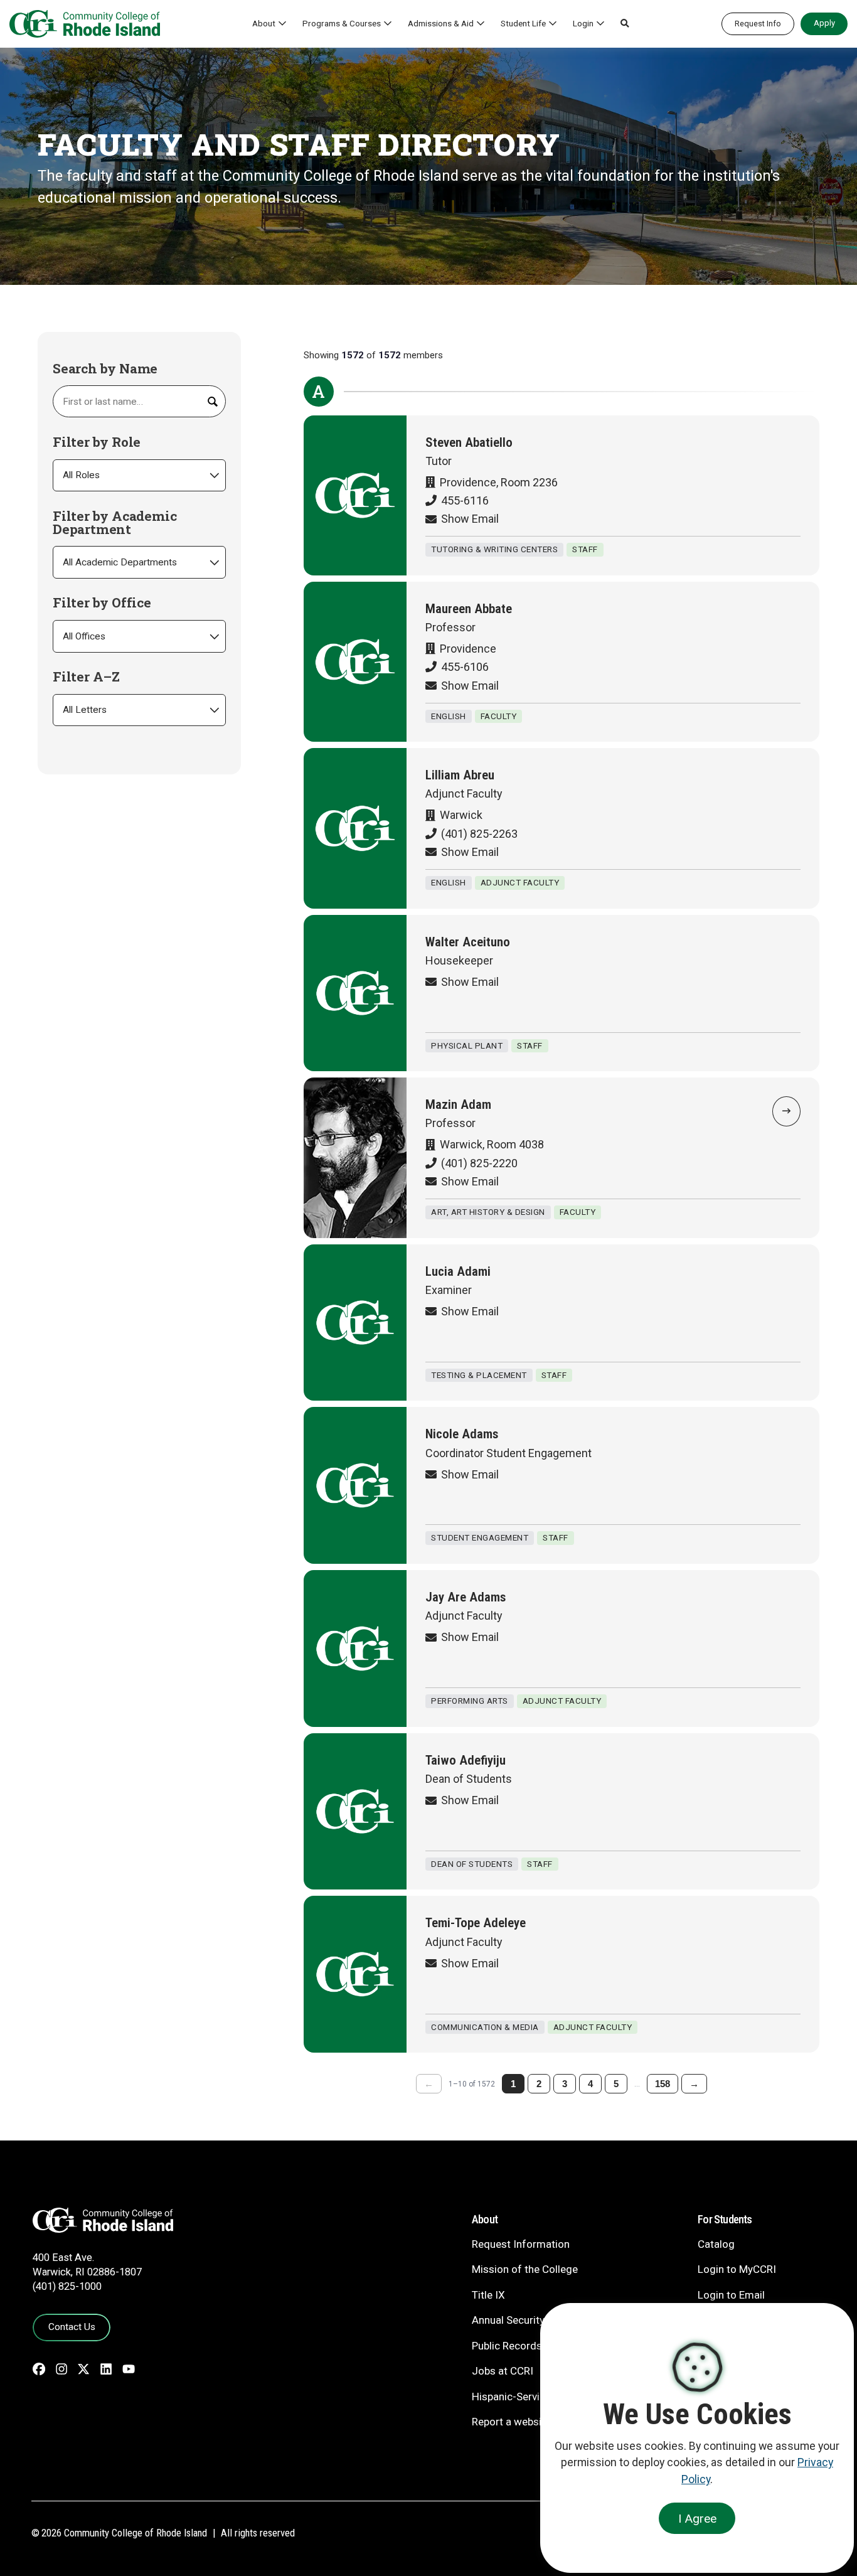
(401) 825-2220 (479, 1163)
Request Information (521, 2244)
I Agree (697, 2519)
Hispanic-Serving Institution (537, 2397)
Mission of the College (525, 2269)
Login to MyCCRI (737, 2269)
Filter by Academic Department (114, 523)
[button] (625, 24)
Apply (824, 23)
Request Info (758, 24)
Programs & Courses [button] (342, 23)
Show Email (470, 519)
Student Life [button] (523, 23)
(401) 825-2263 (479, 834)
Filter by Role (97, 442)
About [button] (264, 23)
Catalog (716, 2244)
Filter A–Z (86, 677)
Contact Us (72, 2327)
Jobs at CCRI (503, 2371)
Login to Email (731, 2295)
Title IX (488, 2295)
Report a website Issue (525, 2422)
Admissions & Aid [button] (441, 23)
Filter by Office (102, 603)
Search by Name (105, 369)
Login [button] (583, 23)
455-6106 (465, 667)
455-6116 (465, 500)
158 (663, 2084)
